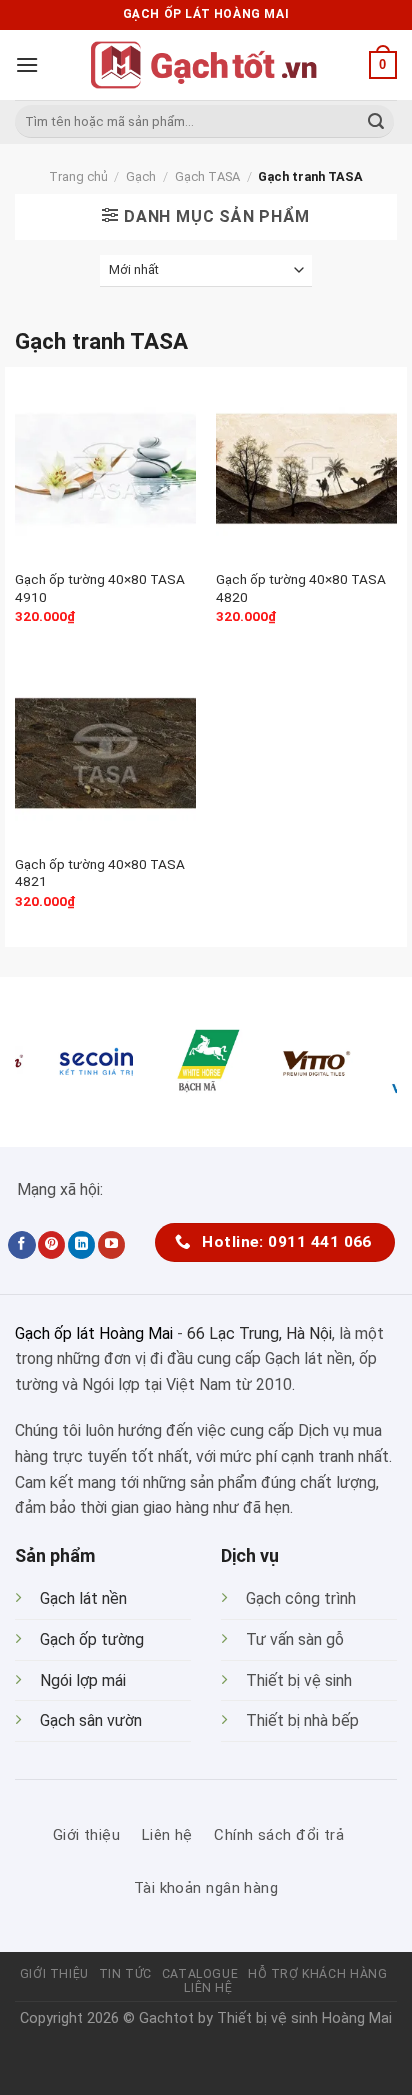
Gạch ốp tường (92, 1639)
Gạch (141, 176)
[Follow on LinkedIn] (81, 1245)
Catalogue (200, 1974)
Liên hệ (208, 1988)
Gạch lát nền (83, 1598)
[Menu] (27, 64)
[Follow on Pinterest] (51, 1245)
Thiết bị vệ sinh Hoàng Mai (304, 2018)
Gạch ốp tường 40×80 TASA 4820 (301, 588)
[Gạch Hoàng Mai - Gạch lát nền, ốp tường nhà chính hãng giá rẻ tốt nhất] (206, 65)
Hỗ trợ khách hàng (317, 1974)
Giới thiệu (54, 1974)
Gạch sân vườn (91, 1720)
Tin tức (125, 1974)
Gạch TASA (207, 176)
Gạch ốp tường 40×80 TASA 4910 (100, 588)
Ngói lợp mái (83, 1680)
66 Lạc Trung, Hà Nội (259, 1333)
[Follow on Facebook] (21, 1245)
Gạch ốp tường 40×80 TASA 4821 (100, 873)
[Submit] (376, 122)
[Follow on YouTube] (111, 1245)
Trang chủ (78, 176)
